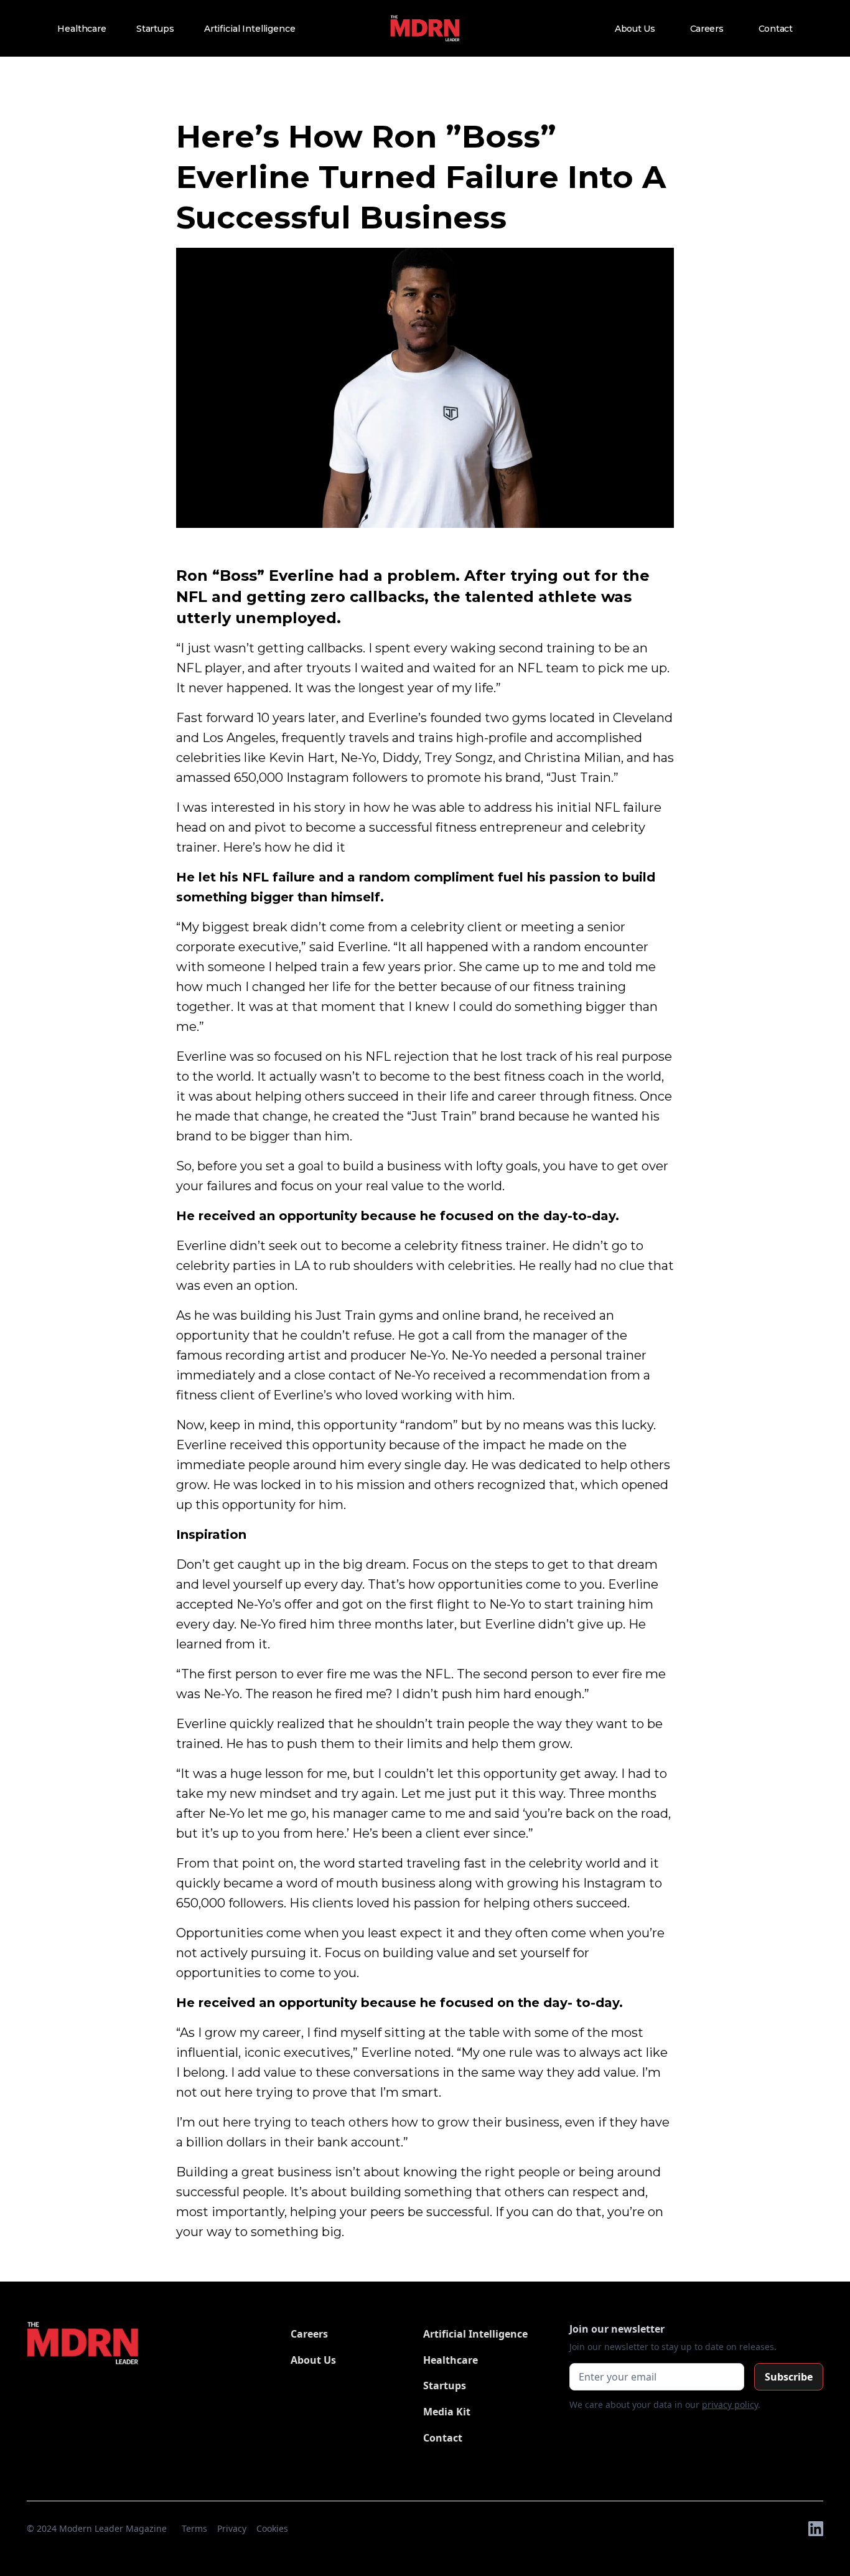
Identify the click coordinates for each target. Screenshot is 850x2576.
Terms (194, 2528)
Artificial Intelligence (250, 29)
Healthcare (82, 29)
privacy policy (730, 2404)
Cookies (272, 2528)
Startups (155, 29)
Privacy (232, 2528)
